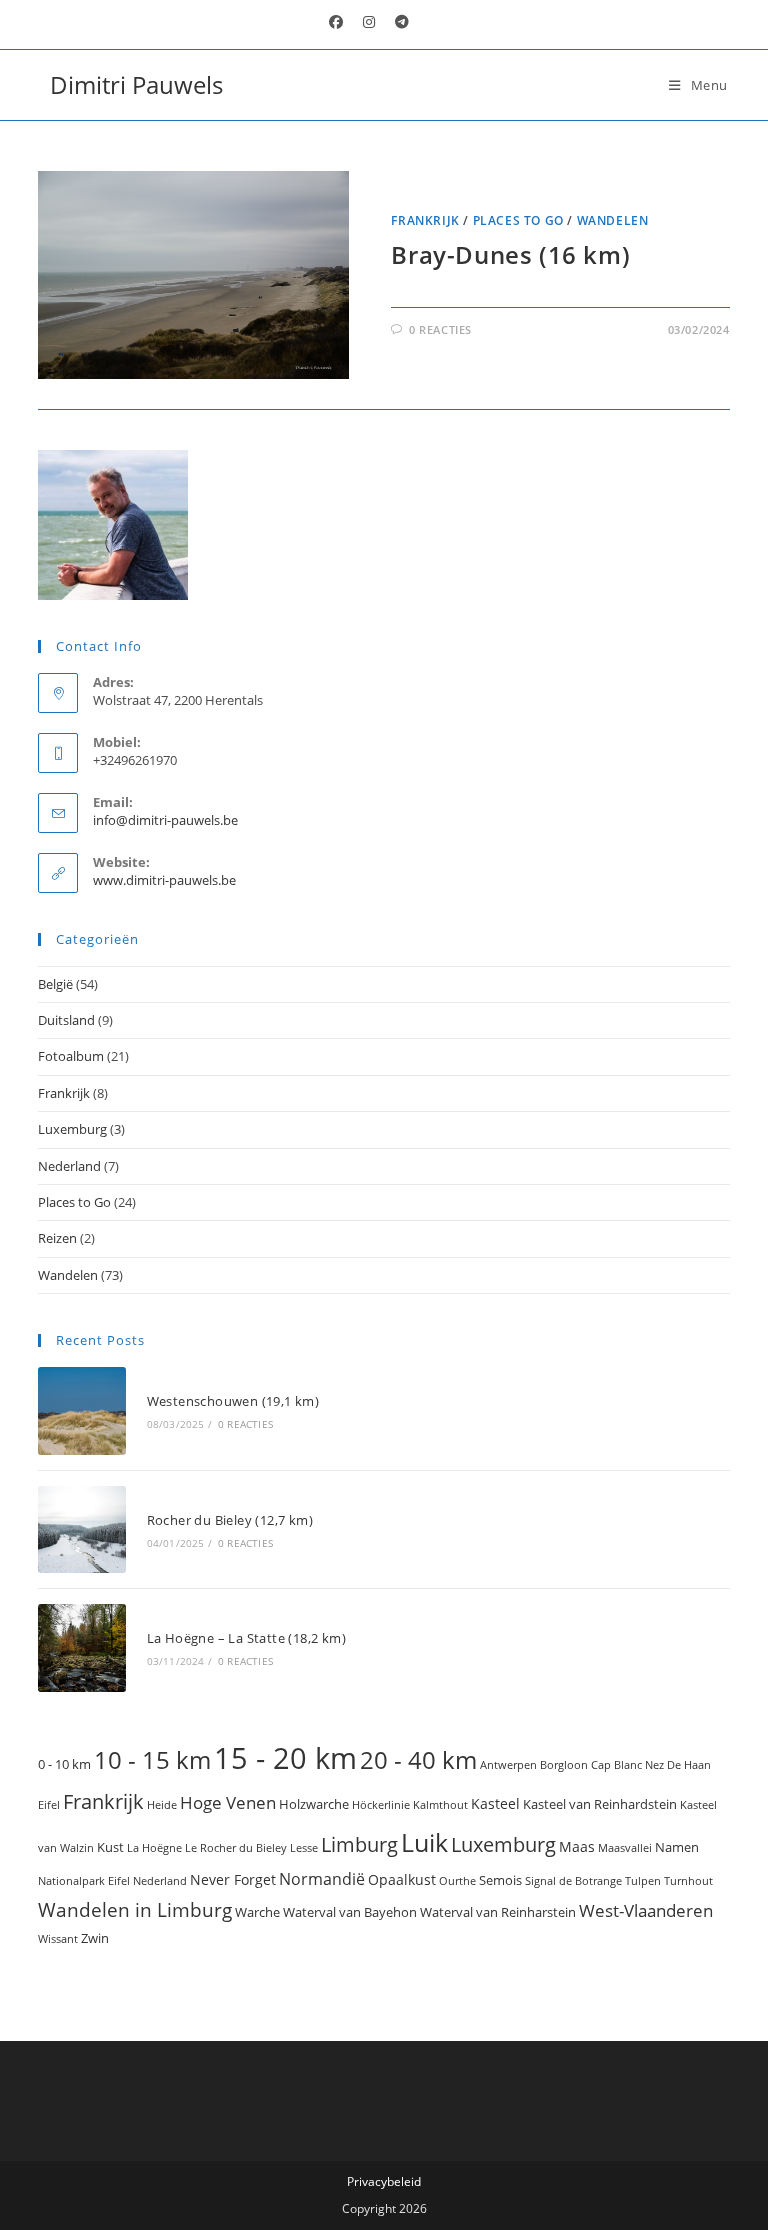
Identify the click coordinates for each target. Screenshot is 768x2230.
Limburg (359, 1844)
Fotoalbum (71, 1056)
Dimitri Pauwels (136, 84)
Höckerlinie (381, 1805)
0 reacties (440, 329)
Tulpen (643, 1881)
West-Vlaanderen (646, 1910)
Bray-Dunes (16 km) (510, 254)
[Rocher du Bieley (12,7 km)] (81, 1529)
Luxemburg (72, 1129)
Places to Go (518, 220)
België (55, 984)
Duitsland (66, 1020)
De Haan (689, 1765)
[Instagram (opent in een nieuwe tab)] (369, 22)
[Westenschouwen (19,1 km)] (81, 1410)
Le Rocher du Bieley (236, 1848)
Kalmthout (440, 1805)
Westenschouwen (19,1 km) (233, 1401)
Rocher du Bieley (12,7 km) (230, 1520)
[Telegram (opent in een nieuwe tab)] (397, 22)
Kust (110, 1847)
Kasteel (495, 1803)
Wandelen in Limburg (135, 1910)
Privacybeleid (384, 2181)
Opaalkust (402, 1879)
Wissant (58, 1939)
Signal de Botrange (573, 1881)
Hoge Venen (228, 1802)
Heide (162, 1805)
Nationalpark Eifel (84, 1881)
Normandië (322, 1879)
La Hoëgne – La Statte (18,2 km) (246, 1638)
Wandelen (613, 220)
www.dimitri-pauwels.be (164, 880)
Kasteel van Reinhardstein (600, 1804)
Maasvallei (625, 1848)
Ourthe (457, 1881)
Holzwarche (314, 1804)
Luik (424, 1842)
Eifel (49, 1805)
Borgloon (564, 1765)
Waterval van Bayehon (350, 1912)
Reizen (57, 1238)
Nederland (69, 1166)
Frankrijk (425, 220)
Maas (577, 1846)
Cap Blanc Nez (627, 1765)
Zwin (95, 1938)
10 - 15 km (152, 1759)
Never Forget (233, 1879)
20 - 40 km (418, 1759)
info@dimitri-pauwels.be (165, 820)
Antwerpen (508, 1765)
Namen (677, 1847)
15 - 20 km (285, 1758)
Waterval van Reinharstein (498, 1912)
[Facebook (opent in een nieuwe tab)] (336, 22)
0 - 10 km (64, 1764)
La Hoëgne (154, 1848)
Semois (500, 1880)
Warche (257, 1912)
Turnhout (688, 1881)
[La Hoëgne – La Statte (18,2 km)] (81, 1647)
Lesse (304, 1848)
